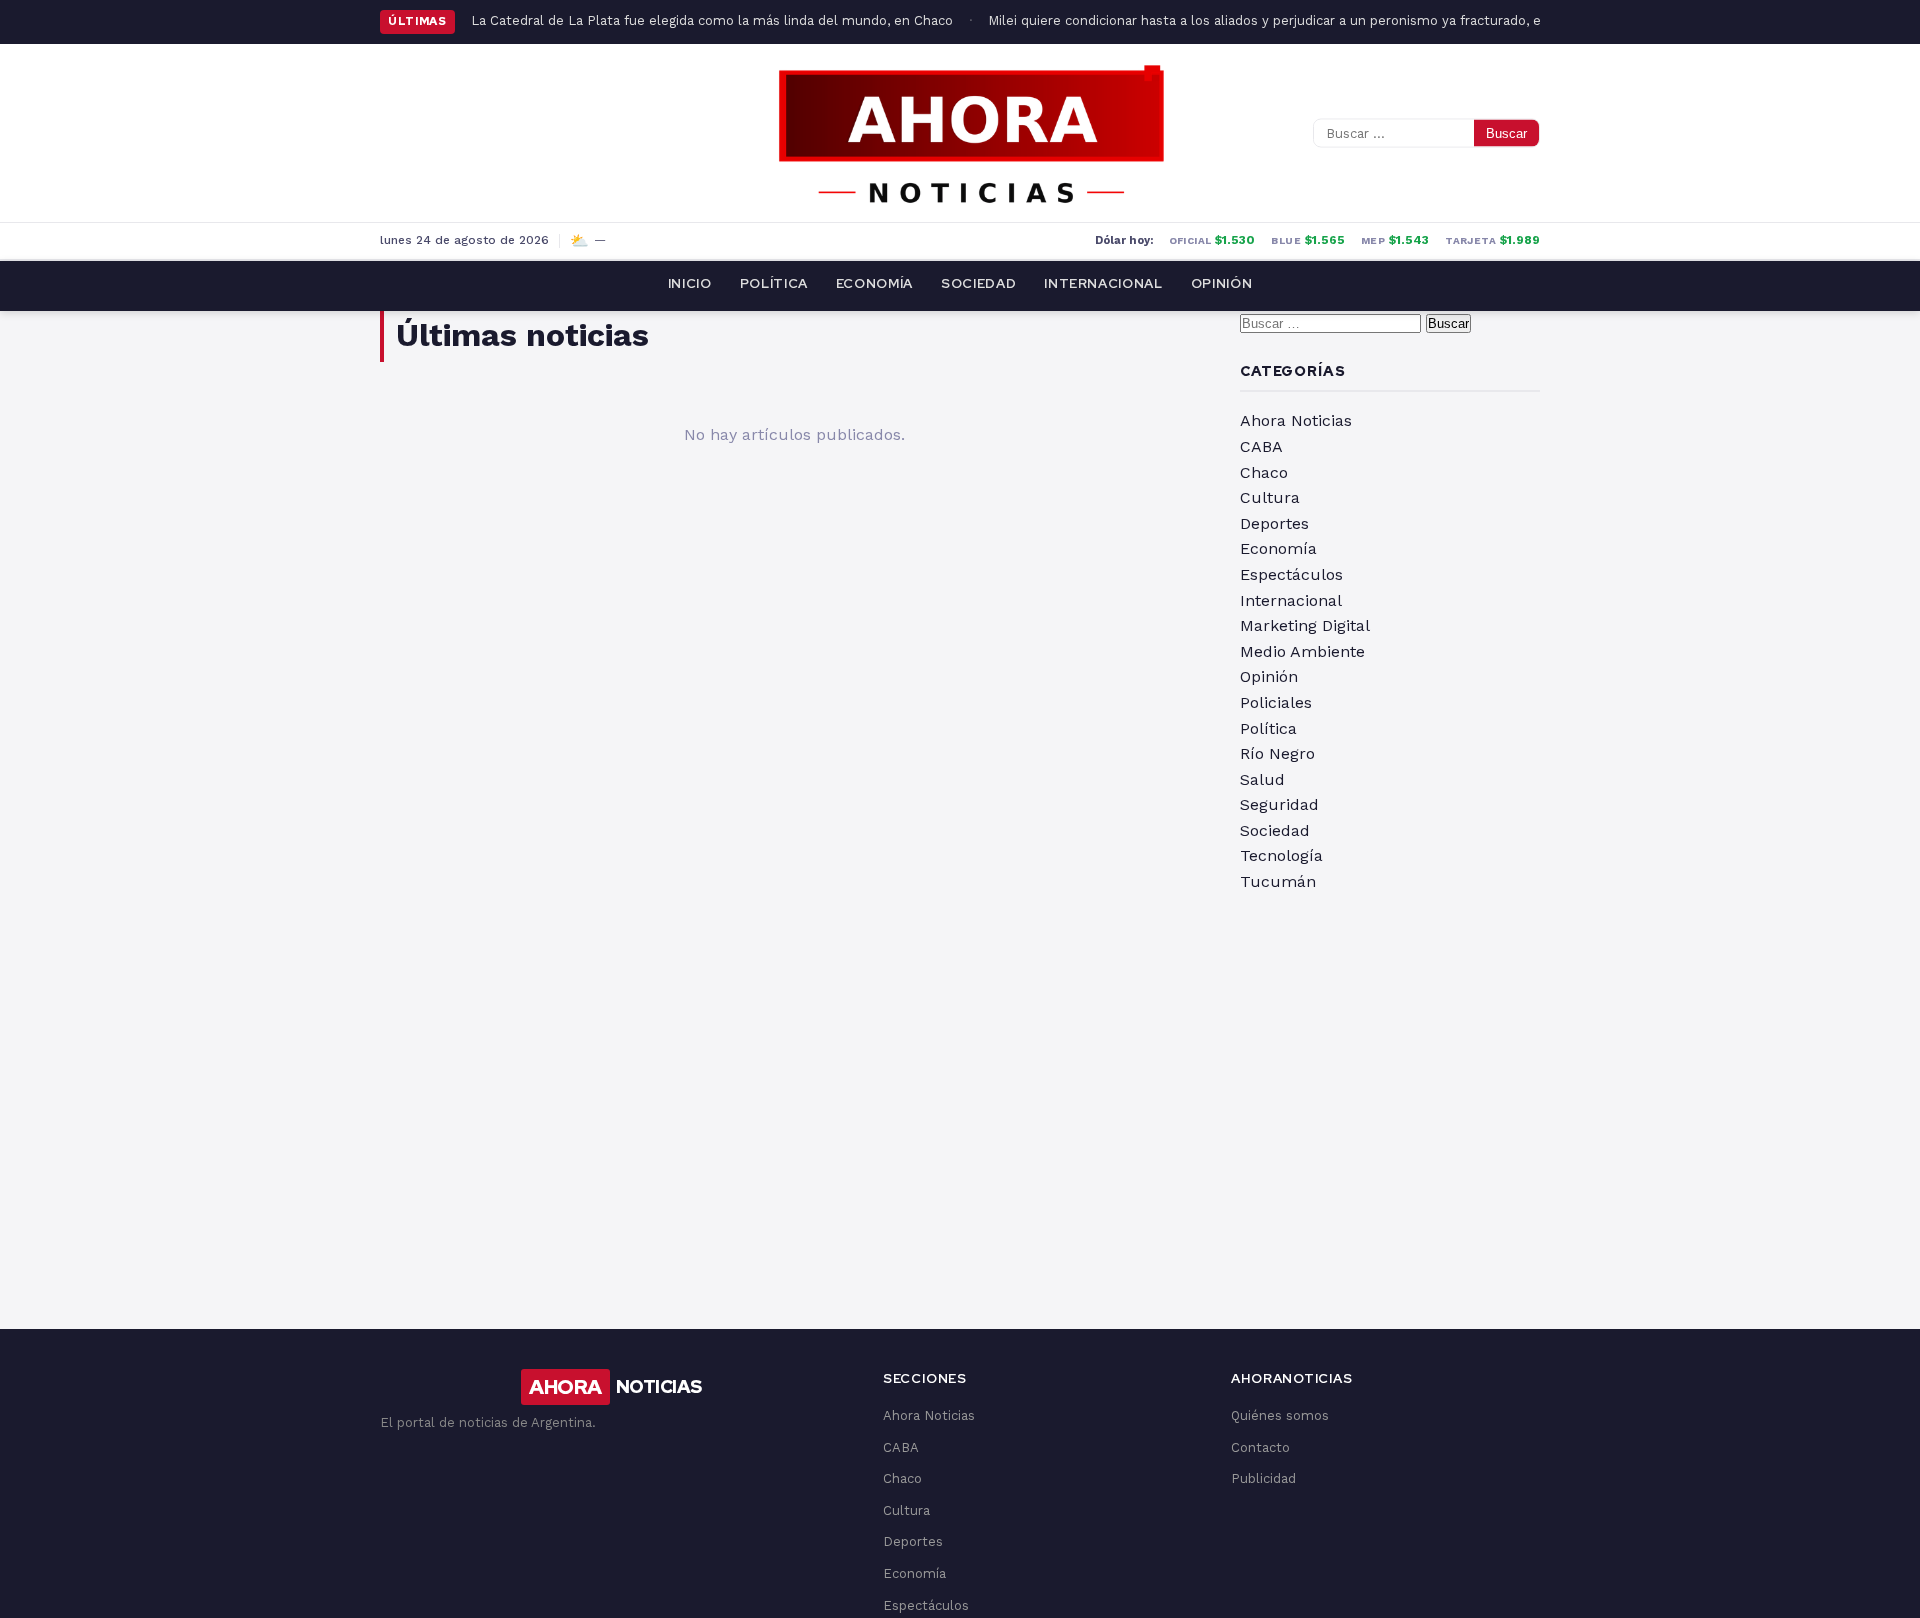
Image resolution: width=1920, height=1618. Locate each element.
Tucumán (1278, 881)
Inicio (690, 283)
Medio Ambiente (1302, 651)
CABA (1261, 446)
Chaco (1264, 472)
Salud (1262, 779)
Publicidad (1263, 1478)
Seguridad (1279, 804)
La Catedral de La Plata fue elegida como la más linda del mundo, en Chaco (712, 20)
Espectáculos (1291, 574)
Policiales (1276, 702)
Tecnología (1281, 855)
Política (774, 283)
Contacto (1260, 1447)
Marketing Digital (1305, 625)
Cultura (1270, 497)
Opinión (1222, 283)
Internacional (1103, 283)
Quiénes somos (1280, 1415)
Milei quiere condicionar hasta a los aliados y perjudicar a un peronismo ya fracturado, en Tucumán (1300, 20)
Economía (874, 283)
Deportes (1274, 523)
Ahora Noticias (1296, 420)
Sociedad (978, 283)
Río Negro (1277, 753)
